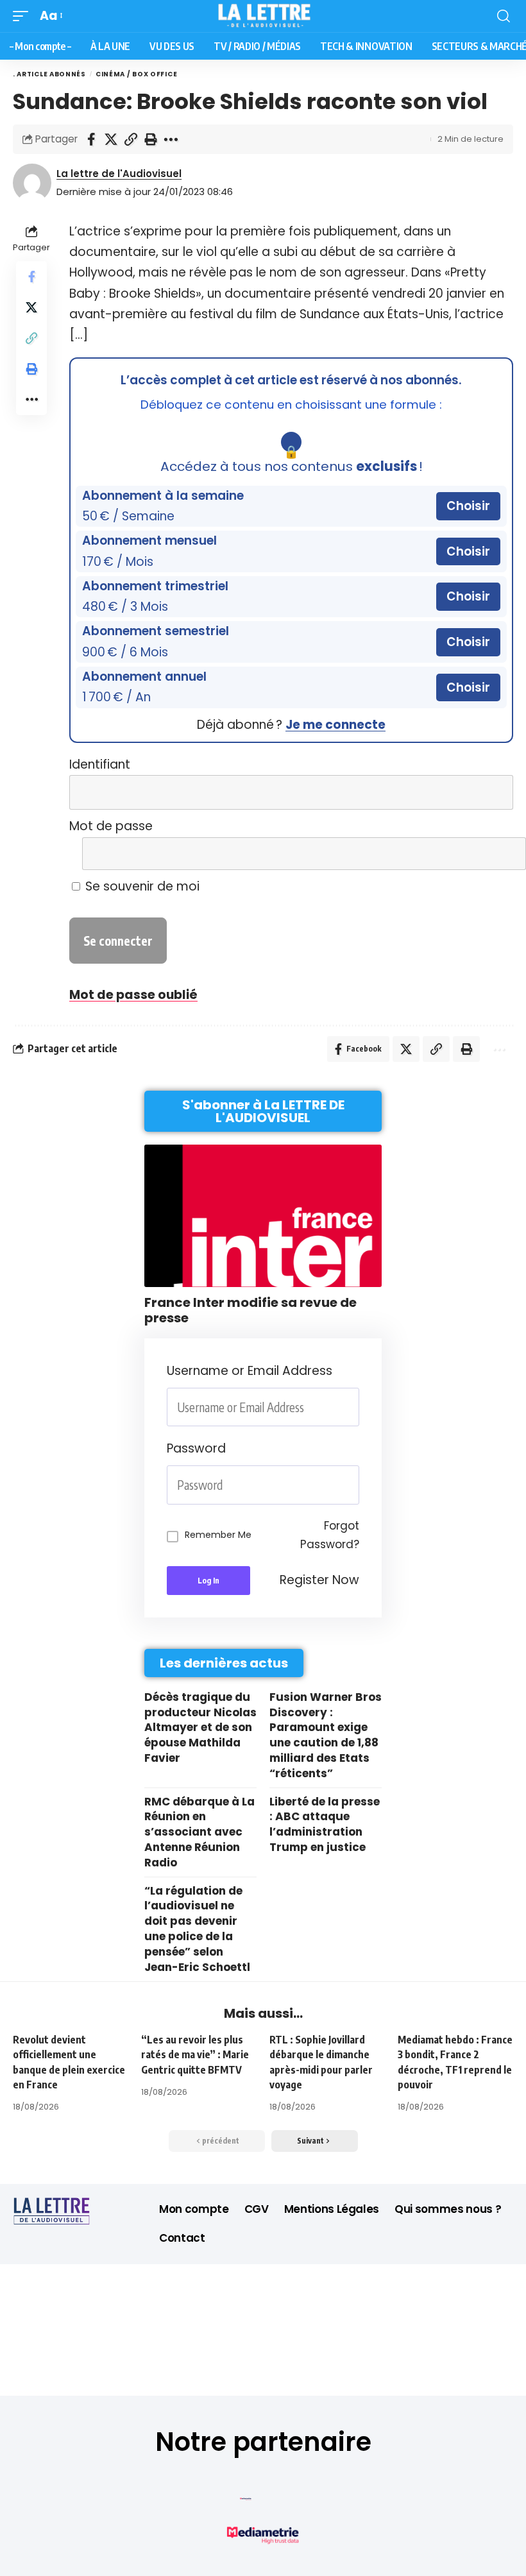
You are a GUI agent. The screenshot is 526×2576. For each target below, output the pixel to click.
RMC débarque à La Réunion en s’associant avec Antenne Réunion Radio (199, 1832)
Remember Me (218, 1535)
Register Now (319, 1580)
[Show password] (355, 1485)
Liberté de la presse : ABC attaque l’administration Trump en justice (325, 1824)
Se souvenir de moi (141, 886)
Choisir (468, 506)
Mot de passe (111, 826)
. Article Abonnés (49, 74)
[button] (24, 16)
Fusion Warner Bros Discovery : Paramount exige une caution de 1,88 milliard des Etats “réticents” (326, 1735)
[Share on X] (111, 139)
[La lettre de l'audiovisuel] (263, 16)
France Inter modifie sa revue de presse (250, 1310)
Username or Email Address (250, 1371)
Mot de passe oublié (133, 995)
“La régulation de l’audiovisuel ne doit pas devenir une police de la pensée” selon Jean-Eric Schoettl (197, 1929)
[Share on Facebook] (91, 139)
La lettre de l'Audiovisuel (119, 174)
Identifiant (100, 764)
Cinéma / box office (137, 74)
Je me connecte (335, 725)
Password (196, 1448)
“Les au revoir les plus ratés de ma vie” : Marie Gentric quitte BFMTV (195, 2054)
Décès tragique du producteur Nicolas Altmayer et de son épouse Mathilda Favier (200, 1727)
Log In (208, 1581)
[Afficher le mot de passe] (495, 854)
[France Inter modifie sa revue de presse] (263, 1216)
